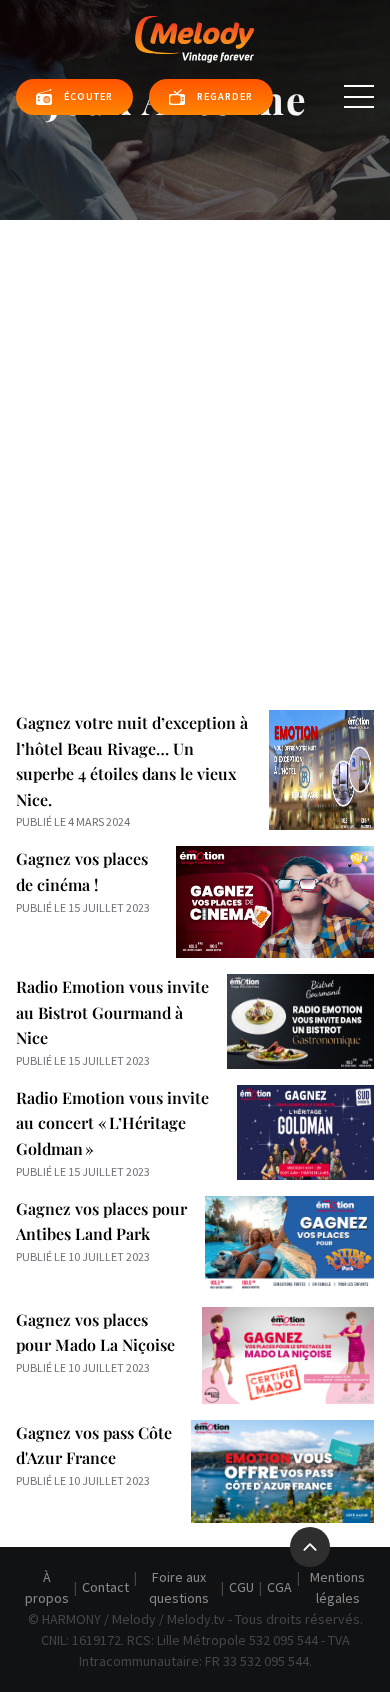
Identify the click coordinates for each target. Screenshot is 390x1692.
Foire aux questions (179, 1587)
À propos (47, 1587)
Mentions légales (337, 1587)
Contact (105, 1587)
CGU (241, 1587)
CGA (279, 1587)
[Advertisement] (195, 425)
